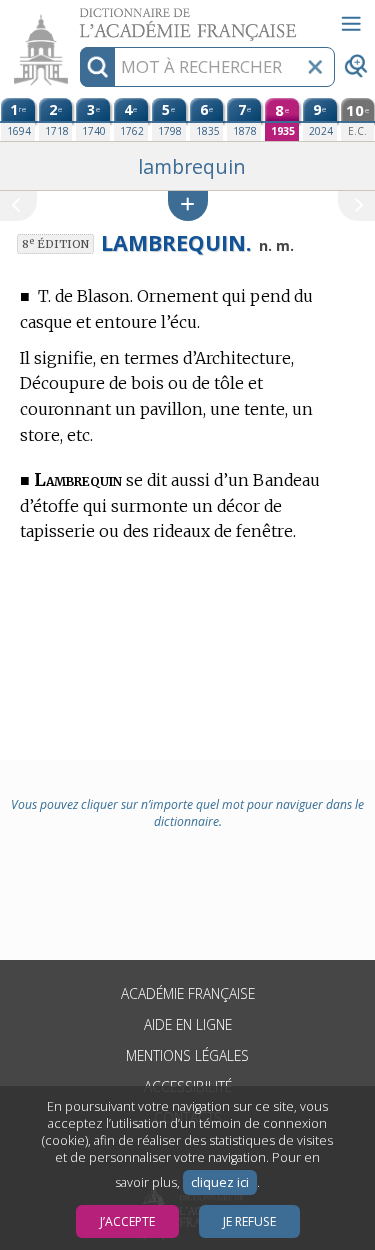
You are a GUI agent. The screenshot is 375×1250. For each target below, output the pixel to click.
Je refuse (249, 1221)
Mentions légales (187, 1055)
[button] (188, 205)
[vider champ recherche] (315, 67)
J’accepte (127, 1221)
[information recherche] (97, 67)
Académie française (188, 993)
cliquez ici (220, 1182)
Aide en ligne (188, 1024)
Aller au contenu (77, 17)
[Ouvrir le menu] (351, 24)
